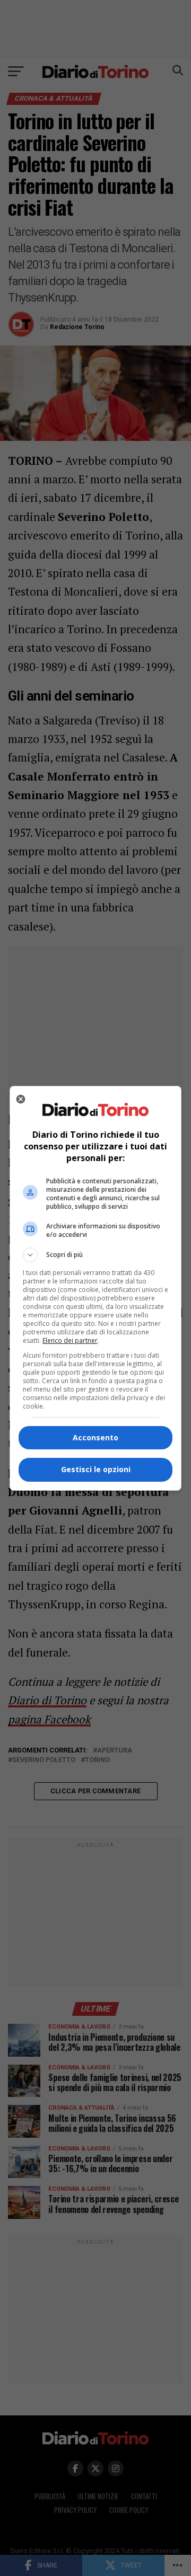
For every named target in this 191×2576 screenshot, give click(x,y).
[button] (95, 1255)
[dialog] (95, 1288)
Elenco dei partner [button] (70, 1340)
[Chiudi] (21, 1099)
